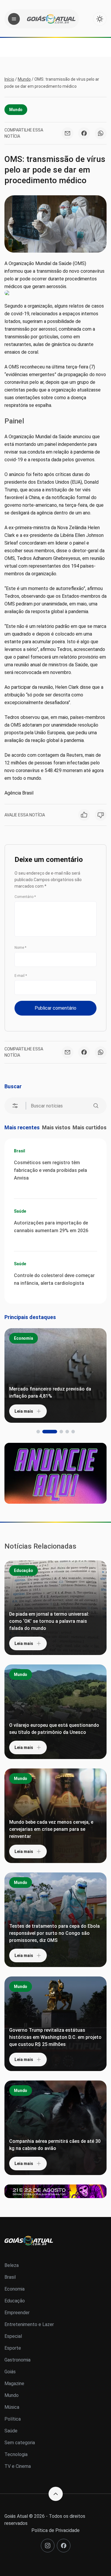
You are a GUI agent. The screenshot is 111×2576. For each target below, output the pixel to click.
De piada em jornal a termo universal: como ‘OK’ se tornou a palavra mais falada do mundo (49, 1621)
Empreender (17, 2313)
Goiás (10, 2372)
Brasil (20, 1151)
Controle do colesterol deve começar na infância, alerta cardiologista (54, 1279)
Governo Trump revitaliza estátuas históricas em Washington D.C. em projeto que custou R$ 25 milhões (55, 2037)
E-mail (21, 976)
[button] (38, 1432)
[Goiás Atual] (51, 19)
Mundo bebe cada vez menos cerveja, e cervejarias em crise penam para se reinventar (51, 1829)
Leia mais (24, 1411)
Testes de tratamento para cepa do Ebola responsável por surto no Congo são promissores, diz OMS (54, 1933)
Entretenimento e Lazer (29, 2324)
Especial (13, 2336)
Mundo (24, 79)
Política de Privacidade (55, 2530)
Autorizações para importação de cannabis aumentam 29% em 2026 (51, 1227)
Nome (20, 948)
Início (9, 79)
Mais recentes (22, 1127)
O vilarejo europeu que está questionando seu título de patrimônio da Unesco (54, 1729)
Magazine (14, 2383)
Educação (24, 1570)
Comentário (25, 897)
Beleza (12, 2265)
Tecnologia (16, 2454)
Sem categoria (20, 2443)
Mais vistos (56, 1127)
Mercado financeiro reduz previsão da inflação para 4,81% (50, 1392)
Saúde (20, 1211)
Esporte (13, 2348)
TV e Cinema (18, 2466)
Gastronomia (17, 2360)
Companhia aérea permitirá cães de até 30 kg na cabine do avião (55, 2145)
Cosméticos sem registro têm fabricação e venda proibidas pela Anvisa (50, 1170)
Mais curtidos (90, 1127)
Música (12, 2407)
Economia (24, 1338)
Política (13, 2419)
